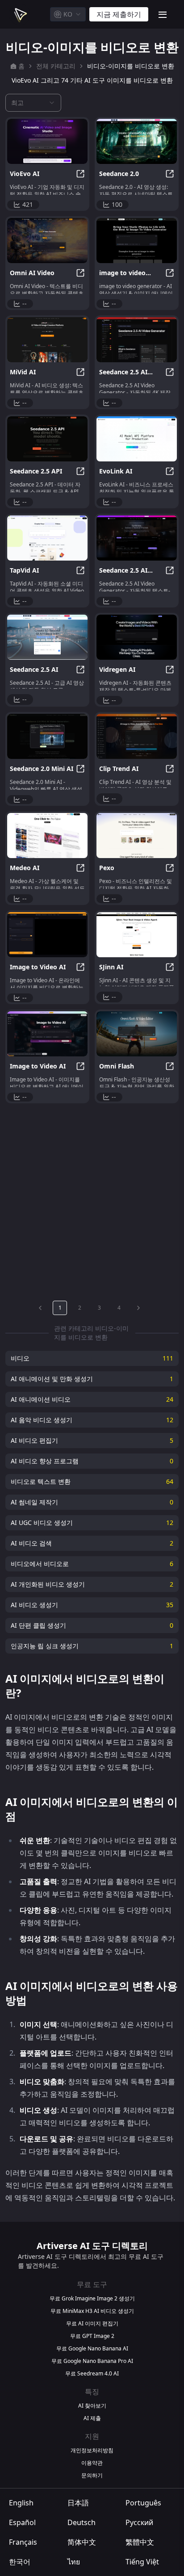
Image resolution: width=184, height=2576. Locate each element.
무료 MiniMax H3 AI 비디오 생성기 (92, 2311)
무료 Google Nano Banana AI (92, 2349)
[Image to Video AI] (47, 935)
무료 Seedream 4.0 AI (92, 2374)
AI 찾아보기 (92, 2406)
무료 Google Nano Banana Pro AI (92, 2361)
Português (143, 2503)
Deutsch (82, 2522)
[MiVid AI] (47, 340)
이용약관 (92, 2463)
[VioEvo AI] (47, 141)
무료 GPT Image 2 (92, 2336)
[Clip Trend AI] (137, 736)
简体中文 (82, 2542)
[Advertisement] (92, 1200)
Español (22, 2522)
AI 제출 (92, 2418)
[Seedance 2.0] (137, 141)
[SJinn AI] (137, 935)
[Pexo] (137, 836)
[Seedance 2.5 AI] (47, 637)
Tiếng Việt (142, 2562)
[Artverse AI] (20, 14)
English (21, 2503)
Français (23, 2542)
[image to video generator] (137, 241)
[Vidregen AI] (137, 637)
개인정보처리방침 (92, 2450)
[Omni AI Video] (47, 241)
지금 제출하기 (119, 14)
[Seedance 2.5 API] (47, 439)
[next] (138, 1308)
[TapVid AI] (47, 538)
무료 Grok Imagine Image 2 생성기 (92, 2299)
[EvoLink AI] (137, 439)
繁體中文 (140, 2542)
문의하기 (92, 2475)
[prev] (40, 1308)
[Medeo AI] (47, 836)
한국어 (20, 2562)
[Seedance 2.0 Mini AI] (47, 736)
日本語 (78, 2503)
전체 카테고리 (56, 66)
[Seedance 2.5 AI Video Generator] (137, 340)
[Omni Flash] (137, 1034)
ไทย (74, 2562)
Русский (139, 2522)
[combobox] (68, 14)
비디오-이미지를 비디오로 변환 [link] (131, 66)
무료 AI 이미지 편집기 (92, 2324)
